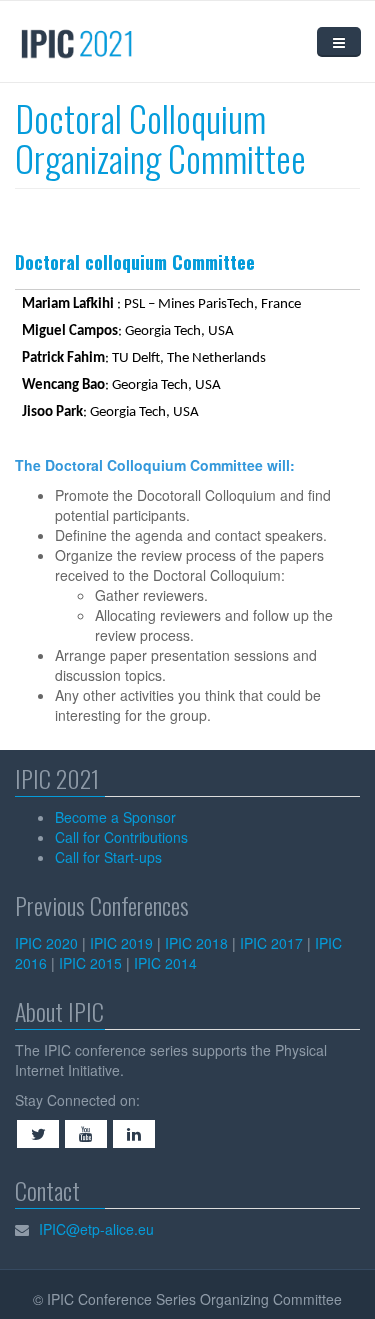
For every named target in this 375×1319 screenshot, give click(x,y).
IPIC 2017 (271, 943)
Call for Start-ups (108, 857)
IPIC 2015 (90, 963)
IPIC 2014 (165, 963)
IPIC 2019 (121, 943)
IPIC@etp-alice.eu (96, 1229)
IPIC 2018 (196, 943)
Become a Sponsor (115, 817)
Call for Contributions (121, 837)
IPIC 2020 (46, 943)
